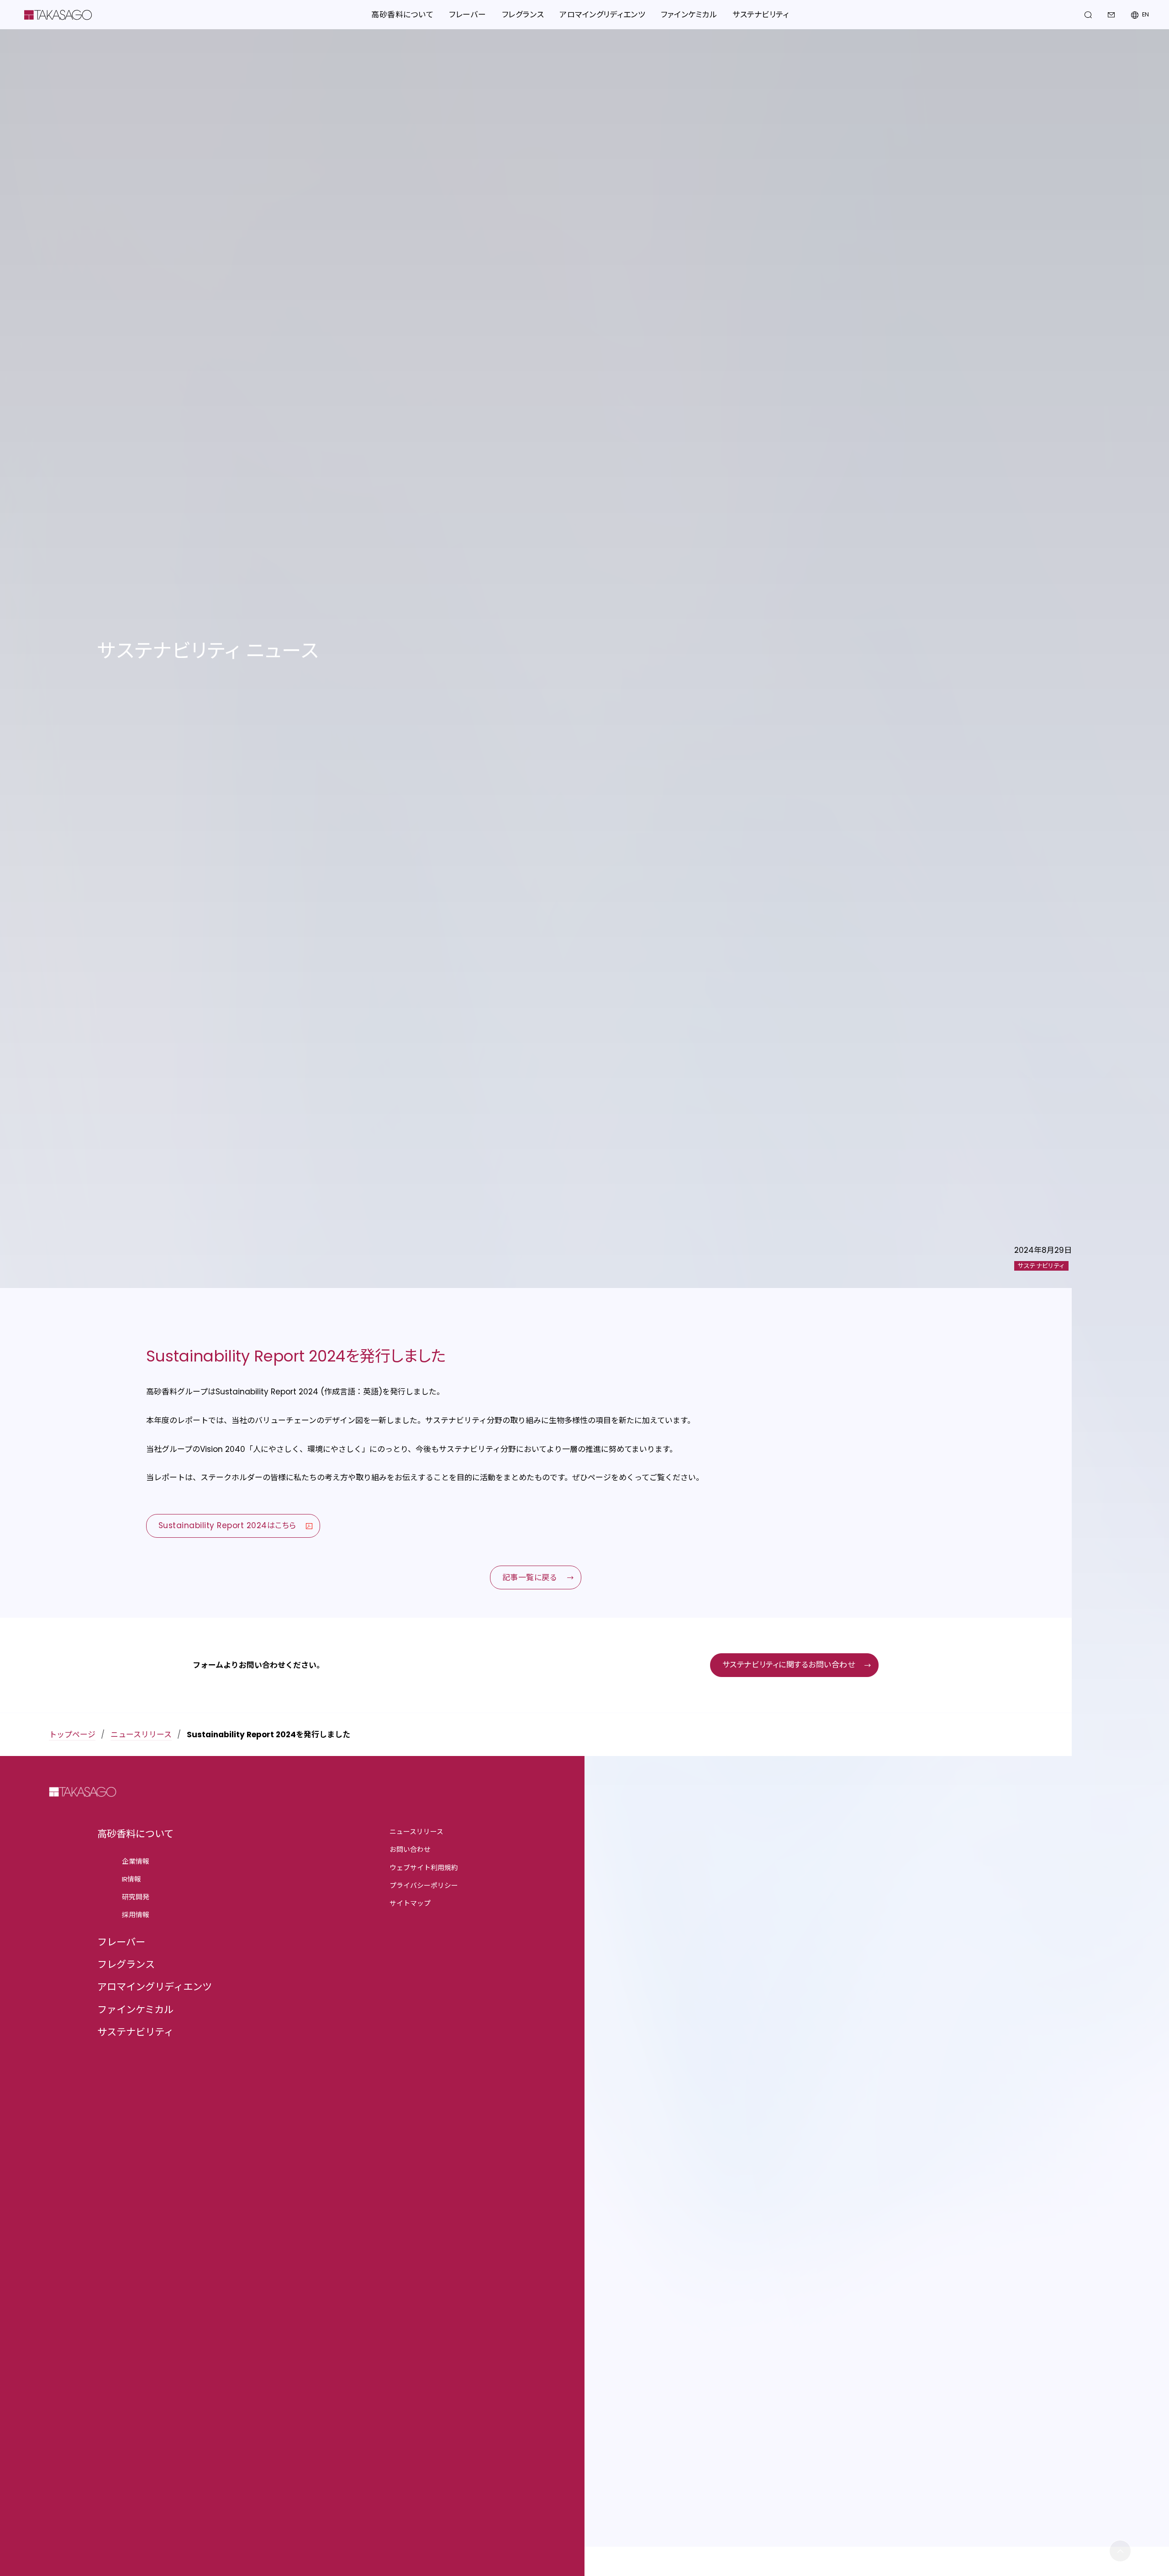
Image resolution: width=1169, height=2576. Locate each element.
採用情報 (136, 1915)
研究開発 (136, 1897)
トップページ (72, 1735)
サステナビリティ (135, 2032)
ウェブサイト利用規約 (424, 1868)
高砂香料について (135, 1834)
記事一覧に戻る (530, 1577)
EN (1145, 15)
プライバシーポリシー (424, 1885)
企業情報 (136, 1861)
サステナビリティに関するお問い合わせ (789, 1665)
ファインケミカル (135, 2010)
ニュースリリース (141, 1735)
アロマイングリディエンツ (155, 1987)
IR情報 (132, 1879)
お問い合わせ (410, 1849)
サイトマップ (410, 1903)
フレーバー (121, 1942)
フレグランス (126, 1964)
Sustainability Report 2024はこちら (227, 1525)
